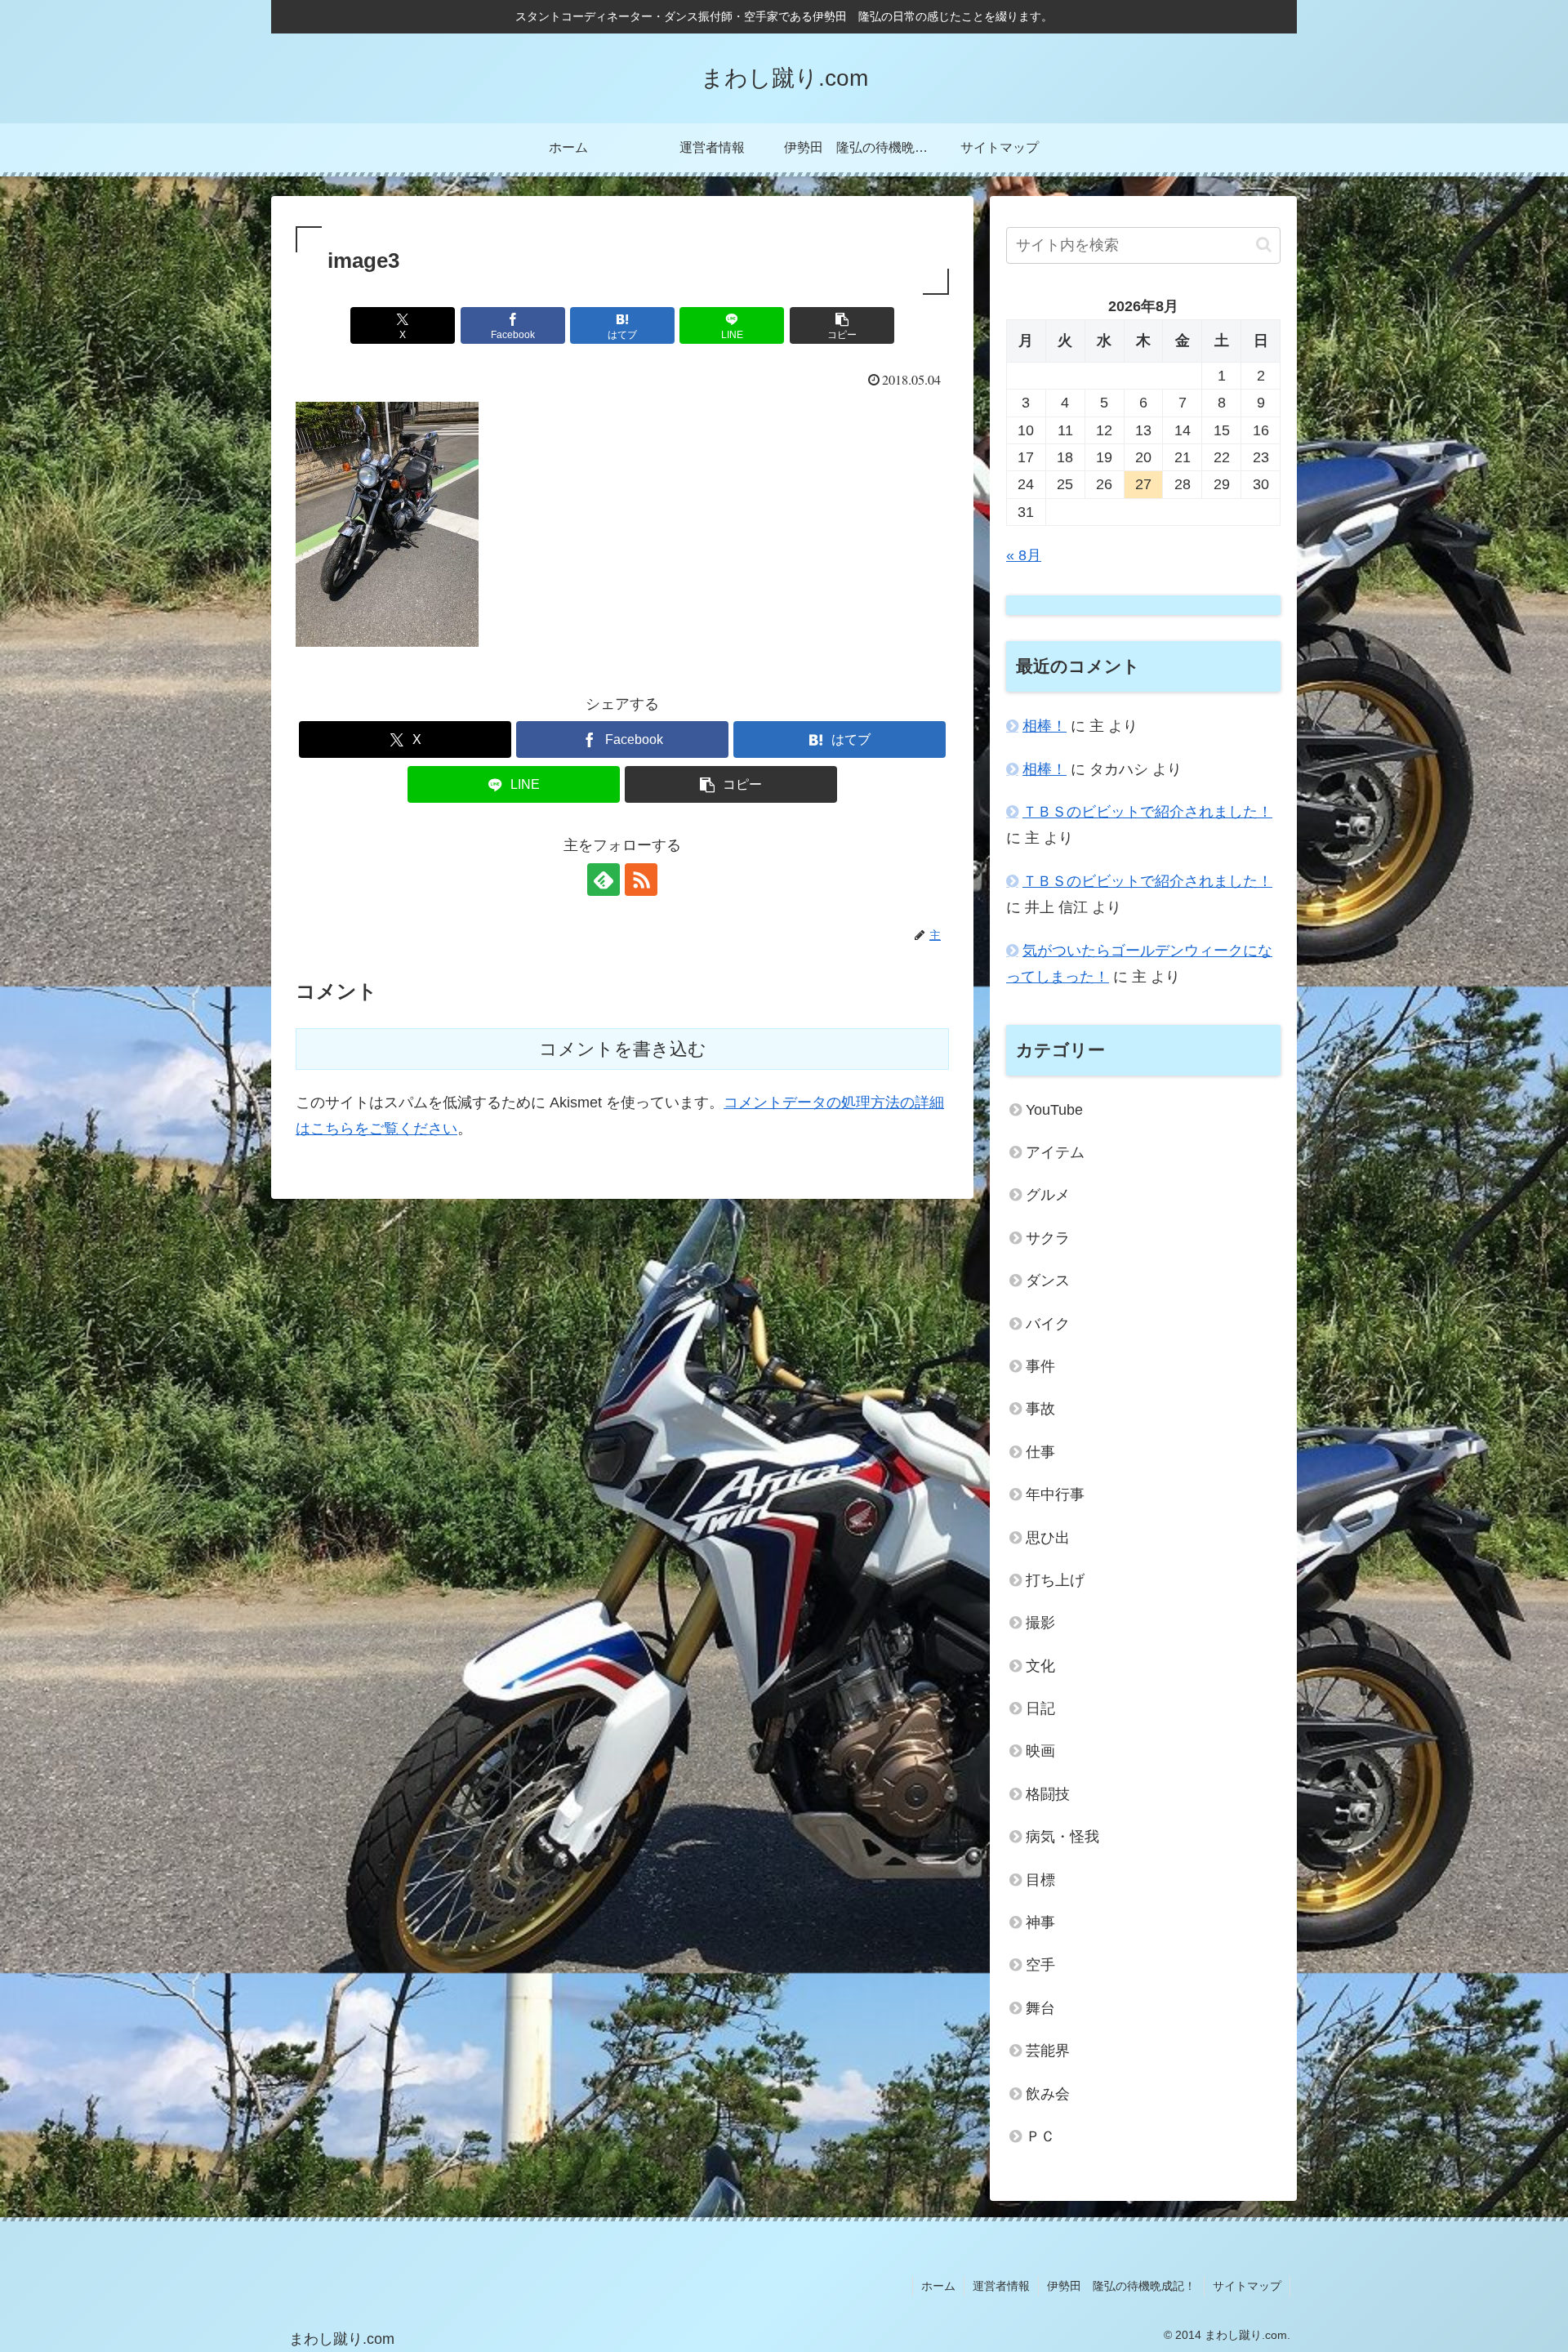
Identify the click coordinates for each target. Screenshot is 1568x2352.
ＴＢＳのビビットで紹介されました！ (1147, 812)
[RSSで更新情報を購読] (641, 880)
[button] (842, 325)
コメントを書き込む (623, 1049)
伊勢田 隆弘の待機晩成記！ (1121, 2286)
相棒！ (1045, 726)
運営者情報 (1001, 2286)
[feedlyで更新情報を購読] (604, 880)
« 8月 (1024, 555)
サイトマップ (1247, 2286)
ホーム (938, 2286)
